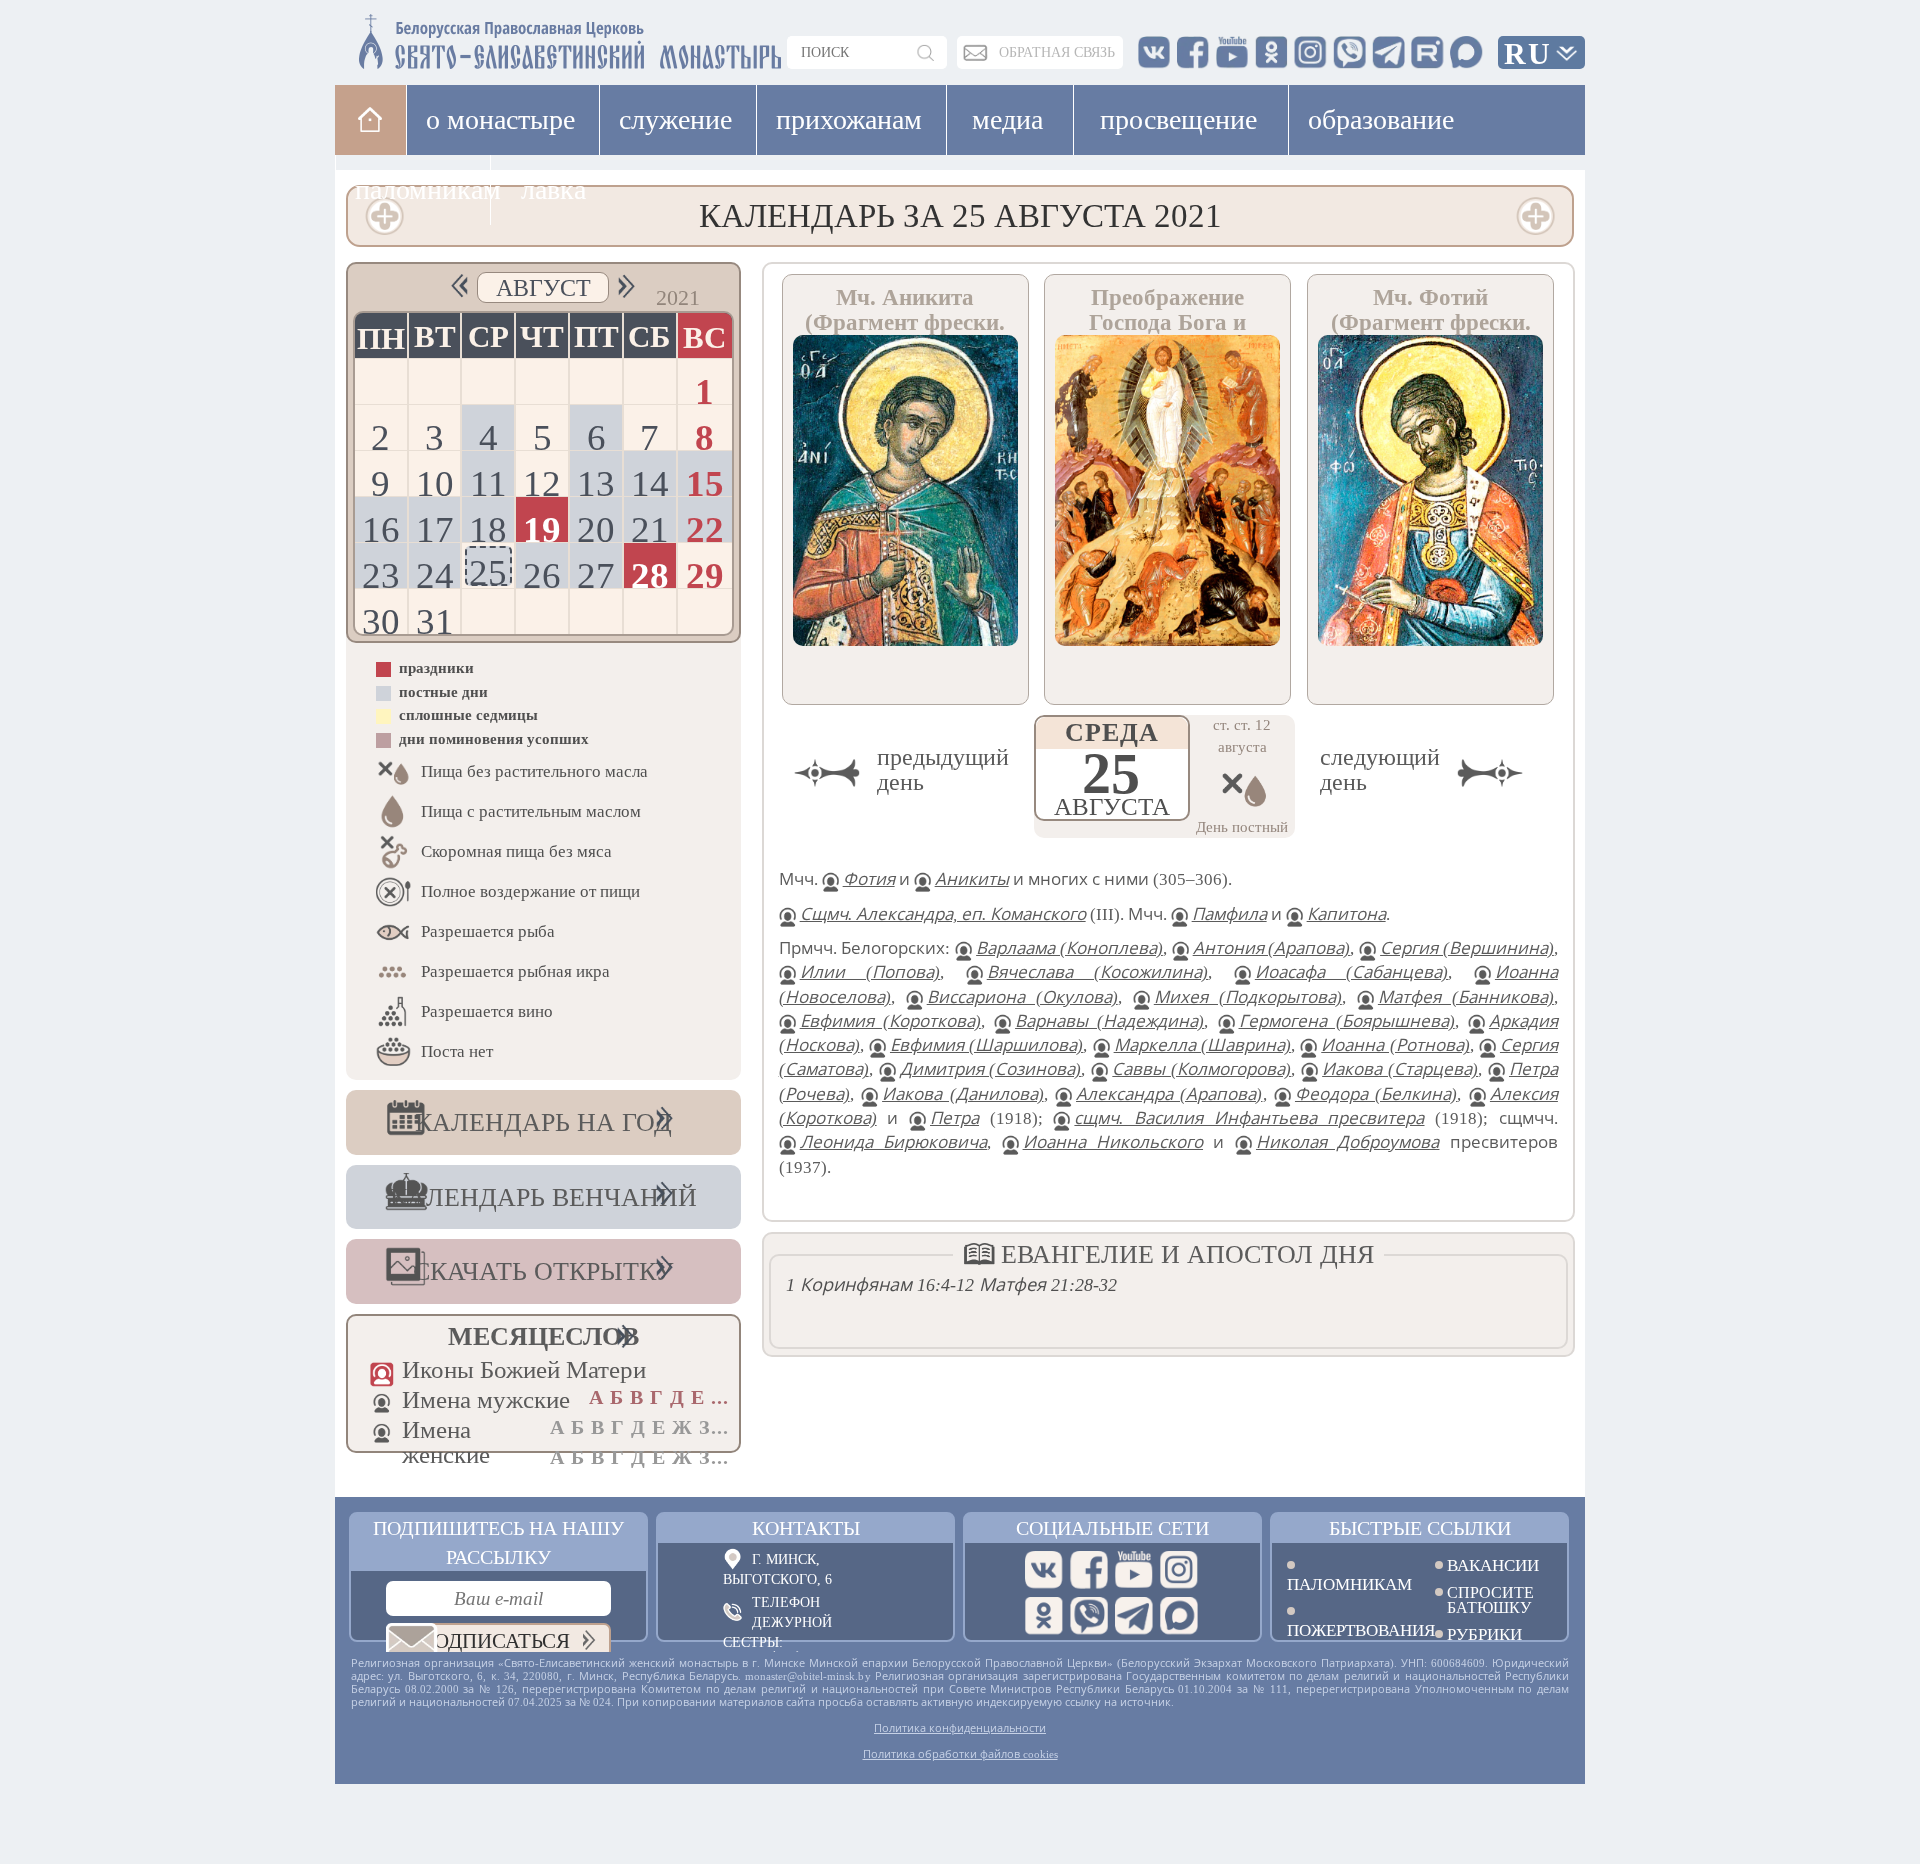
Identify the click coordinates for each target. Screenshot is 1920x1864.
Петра (954, 1118)
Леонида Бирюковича (893, 1142)
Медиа (1007, 119)
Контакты (806, 1528)
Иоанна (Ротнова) (1395, 1045)
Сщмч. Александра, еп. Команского (943, 914)
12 (542, 479)
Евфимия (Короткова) (890, 1021)
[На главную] (370, 119)
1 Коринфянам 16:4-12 (880, 1285)
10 (435, 479)
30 (381, 617)
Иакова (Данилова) (962, 1094)
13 (596, 479)
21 (650, 525)
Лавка (553, 189)
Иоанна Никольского (1113, 1142)
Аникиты (972, 879)
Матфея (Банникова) (1466, 997)
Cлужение (675, 119)
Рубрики (1484, 1634)
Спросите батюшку (1490, 1600)
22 (705, 525)
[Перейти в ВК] (1044, 1570)
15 (705, 479)
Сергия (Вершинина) (1467, 948)
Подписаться (494, 1641)
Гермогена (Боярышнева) (1347, 1021)
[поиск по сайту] (927, 52)
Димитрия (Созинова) (991, 1069)
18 (488, 525)
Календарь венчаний (543, 1197)
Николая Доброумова (1347, 1142)
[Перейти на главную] (451, 37)
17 (435, 525)
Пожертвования (1346, 1629)
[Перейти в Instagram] (1179, 1570)
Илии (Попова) (870, 972)
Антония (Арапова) (1272, 948)
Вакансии (1493, 1565)
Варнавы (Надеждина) (1109, 1021)
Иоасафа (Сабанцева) (1352, 972)
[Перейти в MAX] (1179, 1616)
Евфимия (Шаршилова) (986, 1045)
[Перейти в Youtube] (1134, 1570)
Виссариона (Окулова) (1022, 997)
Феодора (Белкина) (1376, 1094)
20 (596, 525)
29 (705, 571)
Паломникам (1346, 1583)
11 (488, 479)
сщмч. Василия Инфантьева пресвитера (1249, 1118)
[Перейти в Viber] (1089, 1616)
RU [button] (1528, 53)
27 (596, 571)
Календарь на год (543, 1122)
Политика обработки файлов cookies (960, 1754)
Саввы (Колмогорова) (1201, 1069)
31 (435, 617)
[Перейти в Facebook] (1089, 1570)
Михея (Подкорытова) (1248, 997)
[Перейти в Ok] (1044, 1616)
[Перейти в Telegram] (1134, 1616)
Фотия (869, 879)
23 (381, 571)
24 (435, 571)
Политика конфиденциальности (960, 1728)
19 (542, 525)
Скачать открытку (543, 1271)
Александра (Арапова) (1169, 1094)
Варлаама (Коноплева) (1069, 948)
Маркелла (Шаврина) (1202, 1045)
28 (650, 571)
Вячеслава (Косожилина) (1098, 972)
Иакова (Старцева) (1400, 1069)
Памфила (1229, 914)
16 (381, 525)
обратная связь (1057, 52)
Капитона (1346, 914)
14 (650, 479)
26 (542, 571)
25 (488, 569)
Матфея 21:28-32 (1048, 1285)
